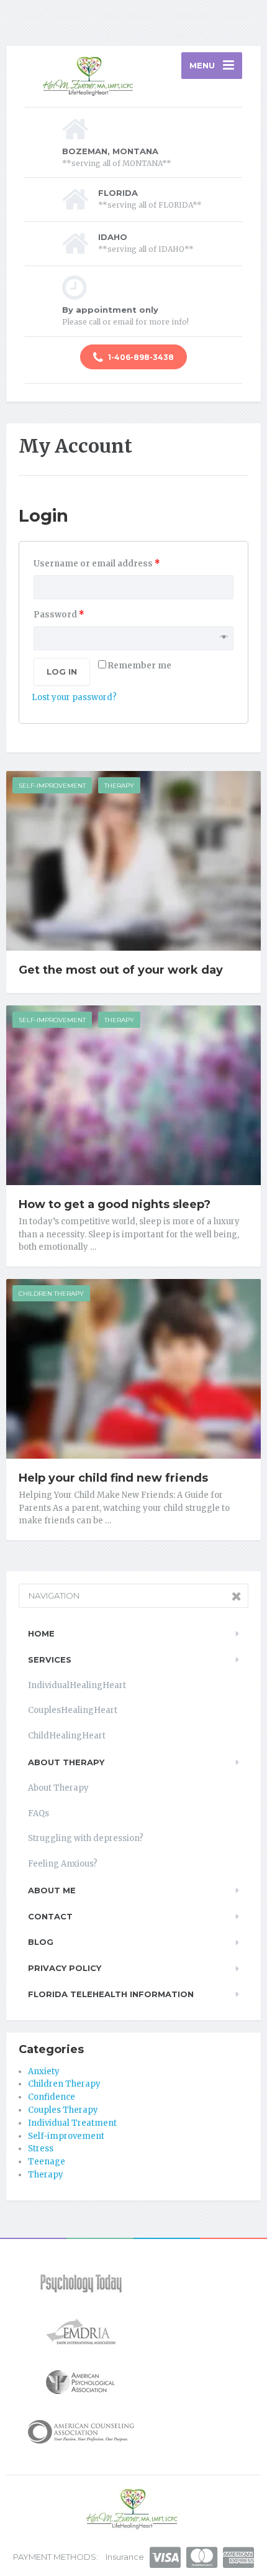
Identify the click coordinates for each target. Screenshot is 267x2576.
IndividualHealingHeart (77, 1685)
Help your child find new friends (113, 1478)
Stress (41, 2149)
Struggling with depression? (86, 1838)
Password (59, 615)
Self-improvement (52, 786)
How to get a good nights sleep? (115, 1204)
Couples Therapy (63, 2110)
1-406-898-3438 (140, 357)
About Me (191, 16)
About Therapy (130, 16)
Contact (233, 16)
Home (32, 16)
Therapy (119, 786)
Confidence (52, 2097)
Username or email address (97, 564)
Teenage (47, 2162)
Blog (38, 35)
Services (70, 16)
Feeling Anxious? (63, 1864)
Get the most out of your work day (121, 970)
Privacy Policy (84, 35)
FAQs (38, 1813)
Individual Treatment (72, 2123)
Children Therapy (51, 1294)
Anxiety (44, 2071)
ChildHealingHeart (67, 1736)
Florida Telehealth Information (179, 35)
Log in (62, 672)
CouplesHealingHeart (73, 1710)
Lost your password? (74, 697)
